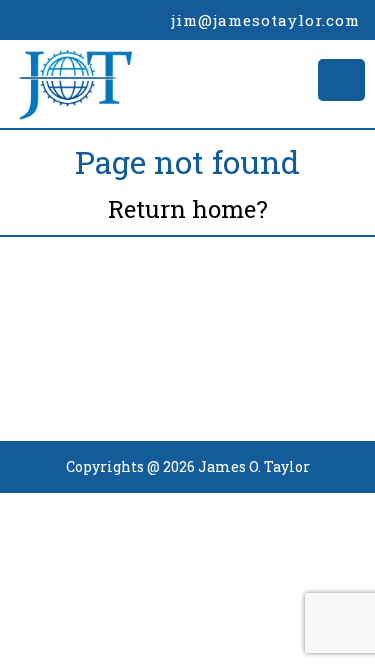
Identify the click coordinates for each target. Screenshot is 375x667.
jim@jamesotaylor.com (265, 20)
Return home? (188, 209)
